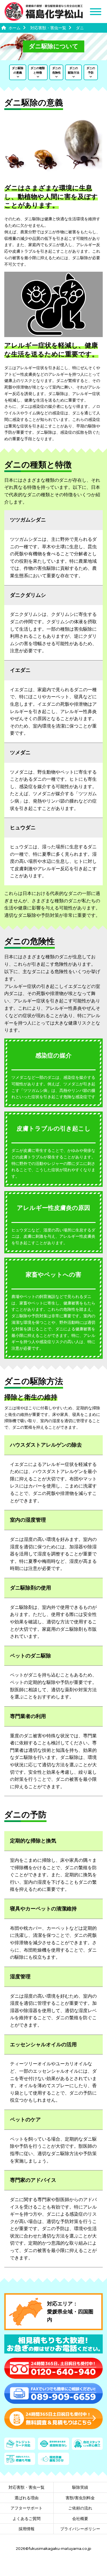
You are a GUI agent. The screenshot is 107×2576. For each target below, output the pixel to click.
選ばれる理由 (27, 2498)
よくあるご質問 (27, 2519)
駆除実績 (80, 2487)
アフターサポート (27, 2508)
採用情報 (27, 2529)
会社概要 (80, 2519)
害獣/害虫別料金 (80, 2498)
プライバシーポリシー (80, 2529)
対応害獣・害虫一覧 (27, 2487)
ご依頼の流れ (80, 2508)
